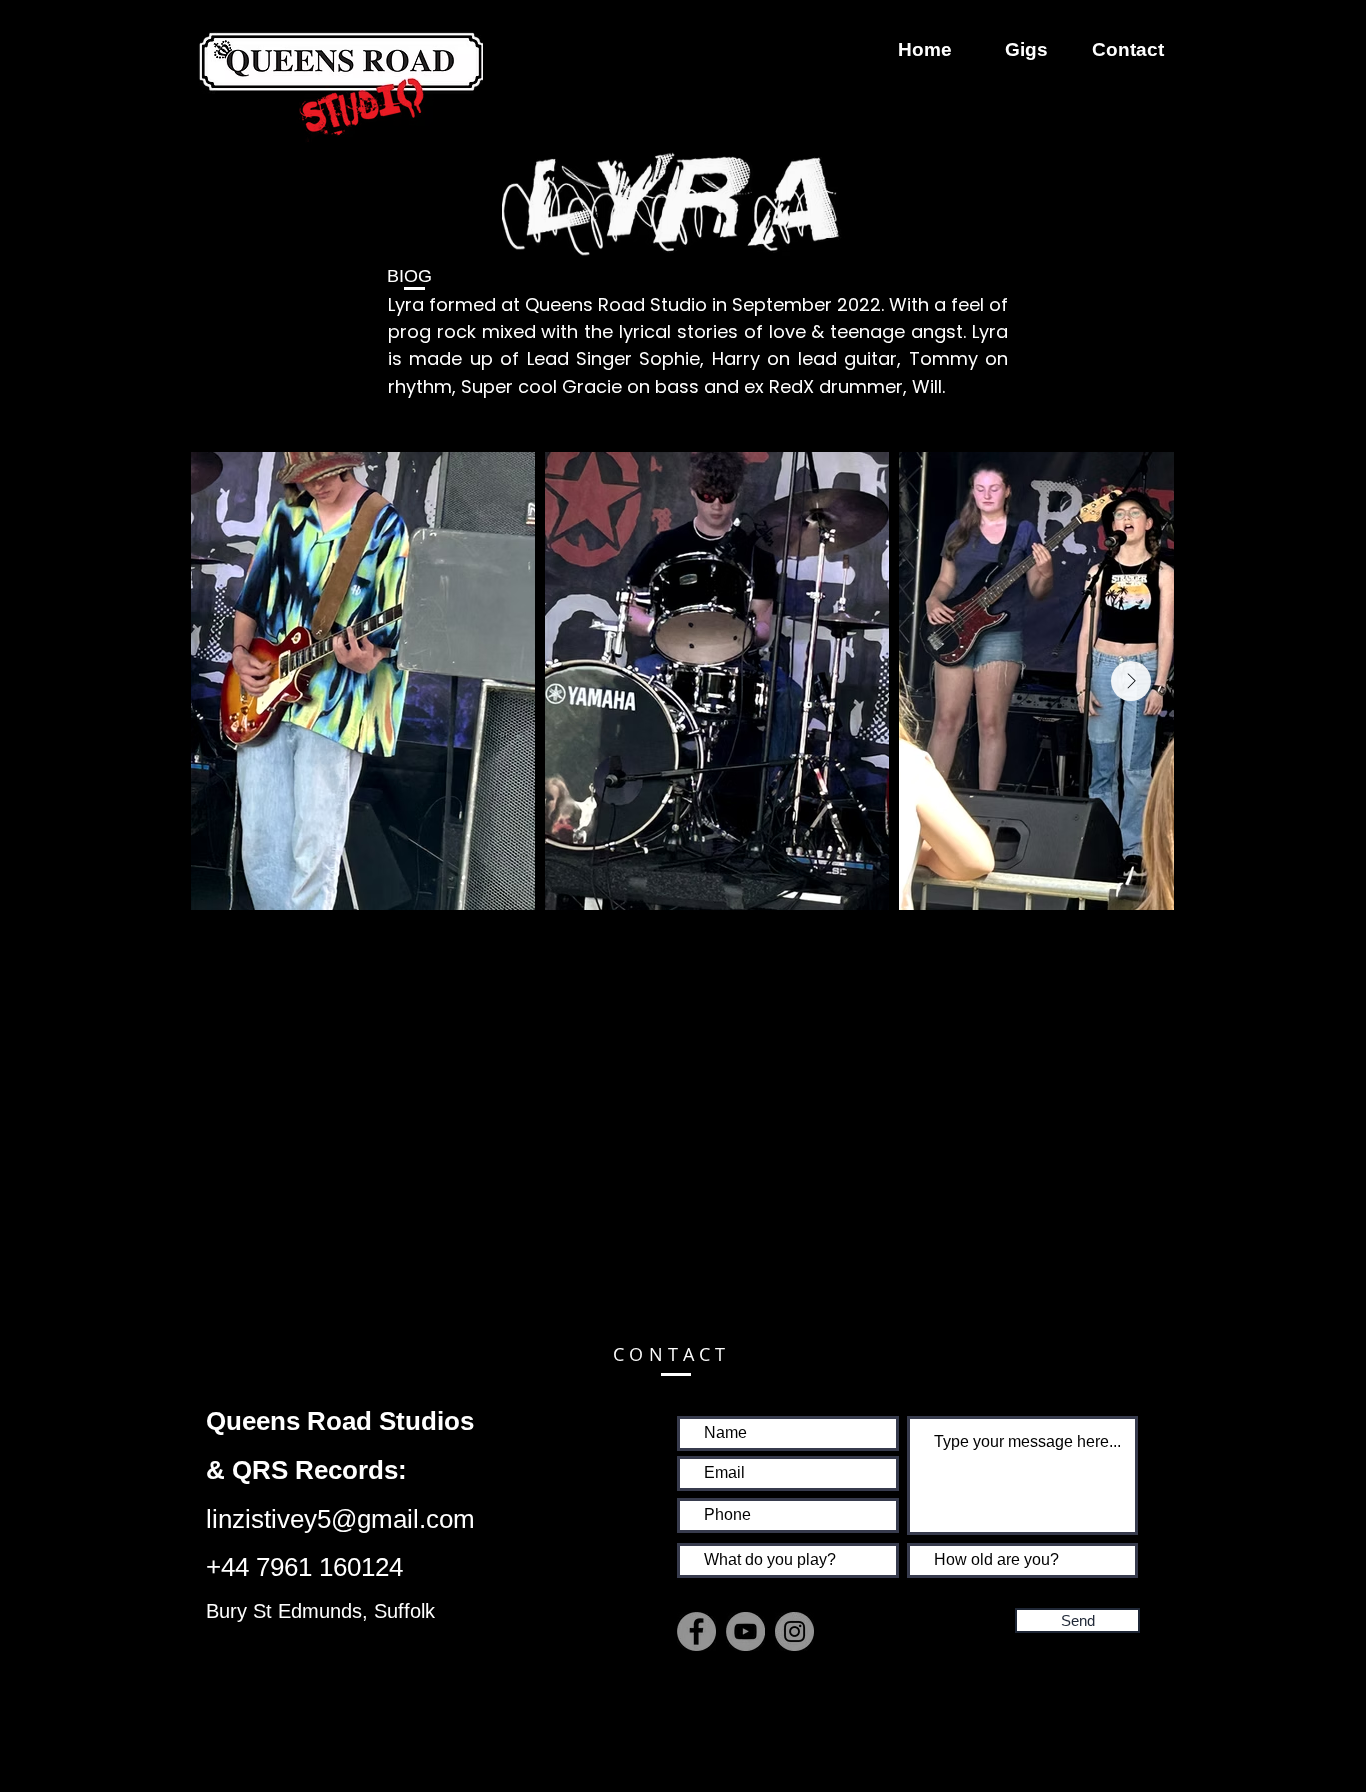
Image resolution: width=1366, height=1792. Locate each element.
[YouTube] (745, 1631)
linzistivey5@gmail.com (340, 1519)
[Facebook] (696, 1631)
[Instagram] (794, 1631)
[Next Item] (1131, 681)
